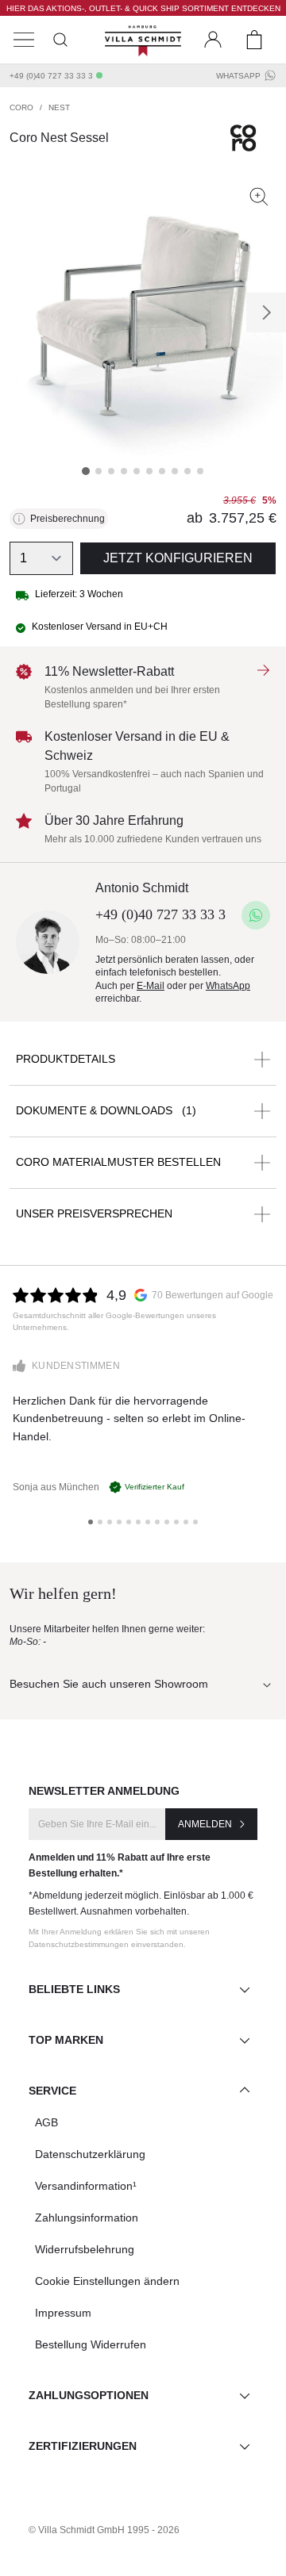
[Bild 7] (162, 471)
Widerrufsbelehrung (85, 2249)
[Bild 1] (86, 471)
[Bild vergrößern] (259, 197)
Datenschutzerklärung (90, 2154)
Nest (59, 107)
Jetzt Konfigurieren (178, 558)
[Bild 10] (200, 471)
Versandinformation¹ (86, 2186)
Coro (21, 107)
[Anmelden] (213, 40)
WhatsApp (238, 76)
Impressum (63, 2313)
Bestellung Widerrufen (91, 2344)
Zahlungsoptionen (89, 2395)
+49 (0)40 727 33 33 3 (51, 76)
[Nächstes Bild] (266, 312)
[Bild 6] (149, 471)
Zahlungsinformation (87, 2218)
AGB (46, 2122)
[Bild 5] (137, 471)
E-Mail (151, 986)
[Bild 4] (124, 471)
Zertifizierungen (83, 2446)
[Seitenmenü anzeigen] (24, 40)
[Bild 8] (175, 471)
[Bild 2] (99, 471)
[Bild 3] (111, 471)
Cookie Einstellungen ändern (107, 2281)
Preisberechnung (68, 519)
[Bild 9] (187, 471)
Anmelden (205, 1824)
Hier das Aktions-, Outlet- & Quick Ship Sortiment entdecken (143, 8)
